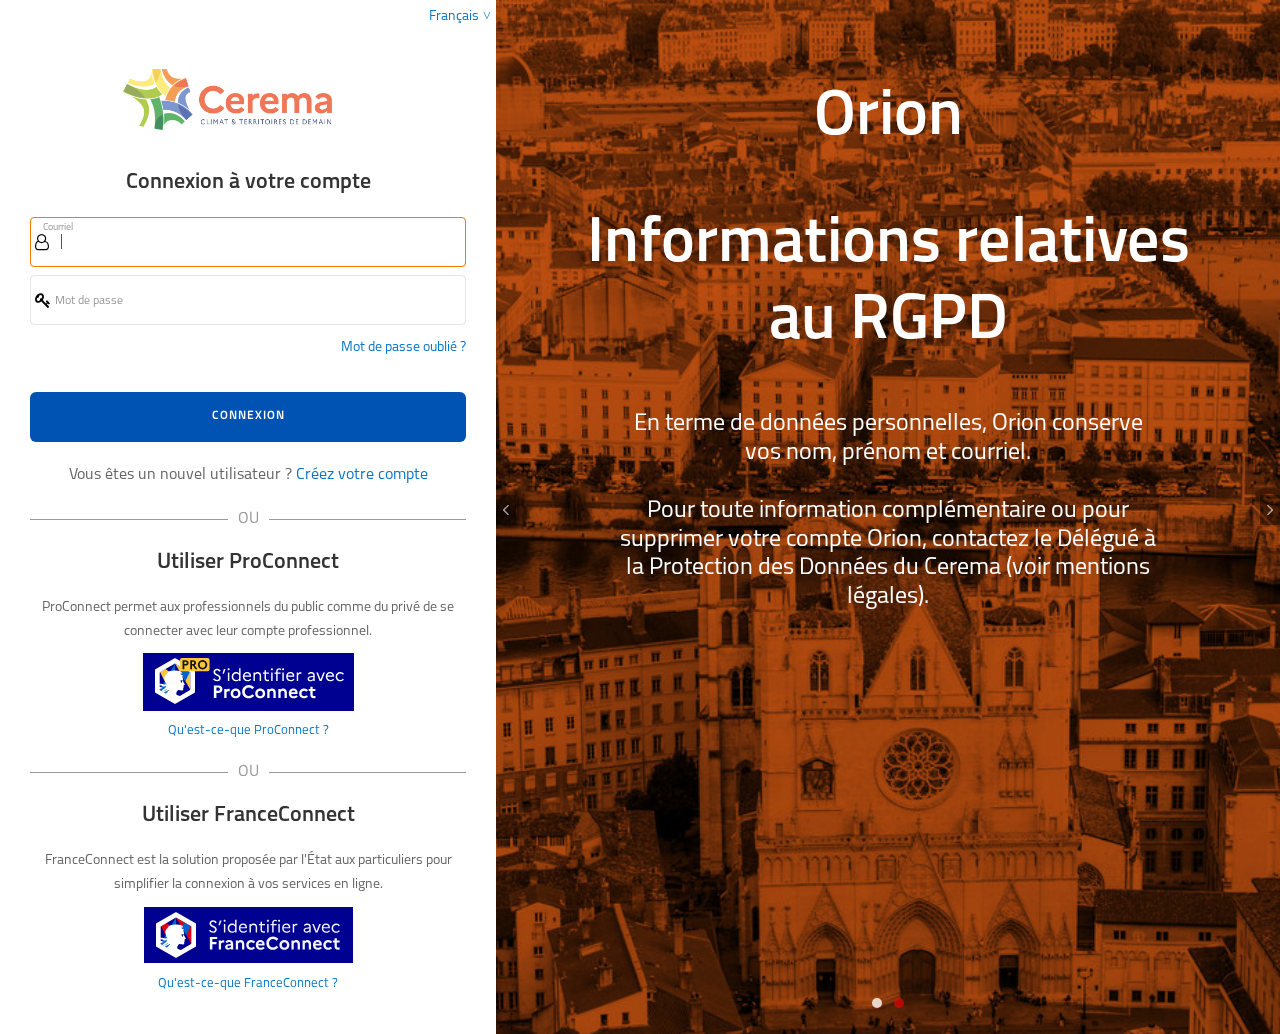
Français (454, 16)
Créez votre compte (362, 475)
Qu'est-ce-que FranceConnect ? (248, 983)
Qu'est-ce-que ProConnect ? (248, 730)
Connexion (248, 416)
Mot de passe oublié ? (403, 347)
